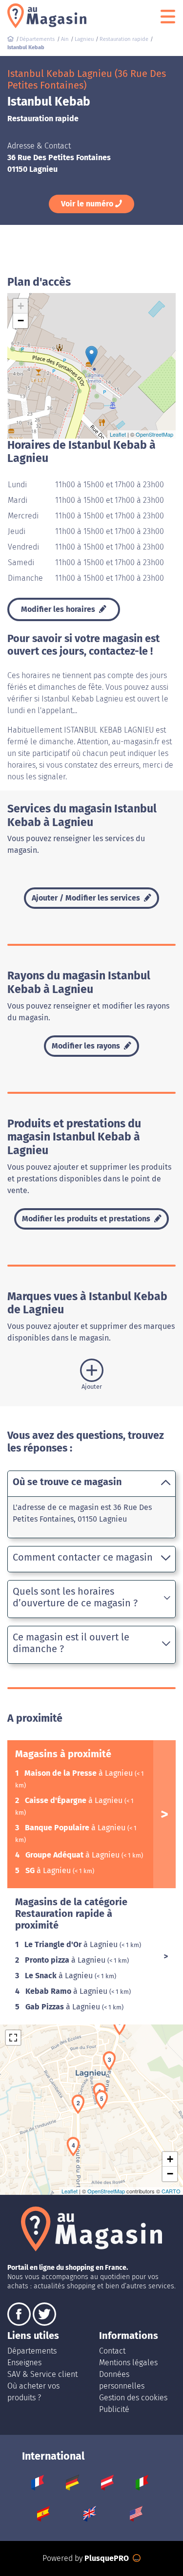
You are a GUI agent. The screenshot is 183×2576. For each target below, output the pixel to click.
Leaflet (118, 434)
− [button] (21, 321)
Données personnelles (122, 2380)
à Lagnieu (80, 1773)
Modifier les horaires (59, 609)
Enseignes (24, 2363)
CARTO (171, 2191)
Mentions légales (128, 2363)
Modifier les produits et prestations (87, 1219)
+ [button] (21, 306)
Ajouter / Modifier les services (87, 898)
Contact (112, 2351)
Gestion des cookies (133, 2398)
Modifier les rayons (87, 1046)
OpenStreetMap (154, 434)
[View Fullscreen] (13, 2038)
